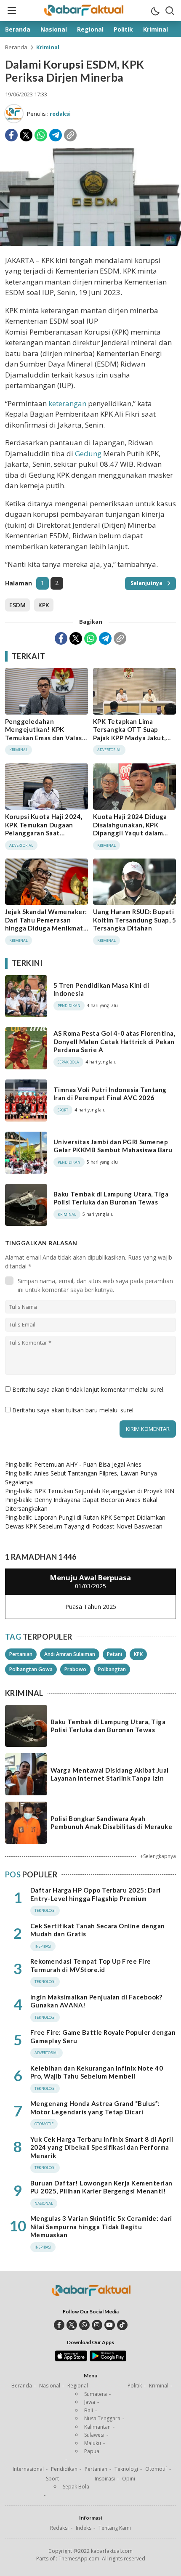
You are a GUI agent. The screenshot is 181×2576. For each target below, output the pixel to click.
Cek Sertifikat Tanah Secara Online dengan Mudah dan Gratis (98, 1930)
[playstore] (108, 2359)
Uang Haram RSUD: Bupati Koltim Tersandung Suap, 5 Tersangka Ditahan (134, 920)
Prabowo (75, 1669)
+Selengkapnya (158, 1856)
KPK (44, 605)
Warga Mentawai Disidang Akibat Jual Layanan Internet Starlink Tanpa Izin (110, 1774)
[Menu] (11, 11)
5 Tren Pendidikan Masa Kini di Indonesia (101, 989)
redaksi (60, 114)
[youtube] (110, 2325)
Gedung (88, 453)
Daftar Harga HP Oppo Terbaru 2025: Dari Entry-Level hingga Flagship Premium (96, 1894)
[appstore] (71, 2359)
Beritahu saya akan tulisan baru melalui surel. (73, 1410)
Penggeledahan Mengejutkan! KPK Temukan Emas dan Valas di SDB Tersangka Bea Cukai (44, 738)
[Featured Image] (90, 243)
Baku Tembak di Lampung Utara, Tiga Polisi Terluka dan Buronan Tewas (111, 1198)
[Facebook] (11, 135)
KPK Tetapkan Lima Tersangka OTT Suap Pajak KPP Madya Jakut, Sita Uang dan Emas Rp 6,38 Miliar (129, 738)
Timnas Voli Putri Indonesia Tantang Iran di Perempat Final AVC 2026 (110, 1094)
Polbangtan (112, 1669)
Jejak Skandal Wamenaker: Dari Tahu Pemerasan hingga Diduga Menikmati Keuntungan (46, 924)
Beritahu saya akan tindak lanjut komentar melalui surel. (88, 1389)
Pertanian (21, 1654)
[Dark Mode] (155, 11)
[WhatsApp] (41, 135)
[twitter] (72, 2325)
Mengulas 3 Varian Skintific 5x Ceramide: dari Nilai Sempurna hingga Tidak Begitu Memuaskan (101, 2226)
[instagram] (97, 2325)
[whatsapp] (84, 2325)
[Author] (14, 114)
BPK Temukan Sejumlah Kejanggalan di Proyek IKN (104, 1491)
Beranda (16, 47)
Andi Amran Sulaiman (70, 1654)
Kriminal (48, 47)
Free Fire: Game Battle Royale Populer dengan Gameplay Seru (103, 2036)
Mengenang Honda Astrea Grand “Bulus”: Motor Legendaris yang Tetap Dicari (95, 2108)
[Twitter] (26, 135)
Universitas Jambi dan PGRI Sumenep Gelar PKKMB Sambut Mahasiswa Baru (113, 1146)
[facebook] (59, 2325)
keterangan (67, 403)
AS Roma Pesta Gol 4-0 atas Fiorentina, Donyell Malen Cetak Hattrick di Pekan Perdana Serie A (114, 1041)
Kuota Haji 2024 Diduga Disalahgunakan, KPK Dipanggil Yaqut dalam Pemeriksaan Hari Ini (130, 829)
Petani (114, 1654)
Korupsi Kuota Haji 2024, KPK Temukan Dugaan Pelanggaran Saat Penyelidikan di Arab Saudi (46, 829)
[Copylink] (70, 135)
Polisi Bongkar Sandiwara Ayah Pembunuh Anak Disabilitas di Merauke (111, 1823)
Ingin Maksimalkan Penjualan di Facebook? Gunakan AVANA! (96, 2001)
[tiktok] (122, 2325)
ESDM (17, 605)
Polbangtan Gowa (31, 1669)
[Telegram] (56, 135)
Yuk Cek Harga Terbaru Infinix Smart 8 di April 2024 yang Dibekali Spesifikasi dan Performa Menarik (102, 2147)
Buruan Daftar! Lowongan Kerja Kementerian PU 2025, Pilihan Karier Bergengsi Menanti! (101, 2187)
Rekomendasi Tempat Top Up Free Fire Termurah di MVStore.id (91, 1965)
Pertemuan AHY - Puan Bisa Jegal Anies (88, 1464)
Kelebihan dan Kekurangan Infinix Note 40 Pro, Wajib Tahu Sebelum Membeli (97, 2072)
